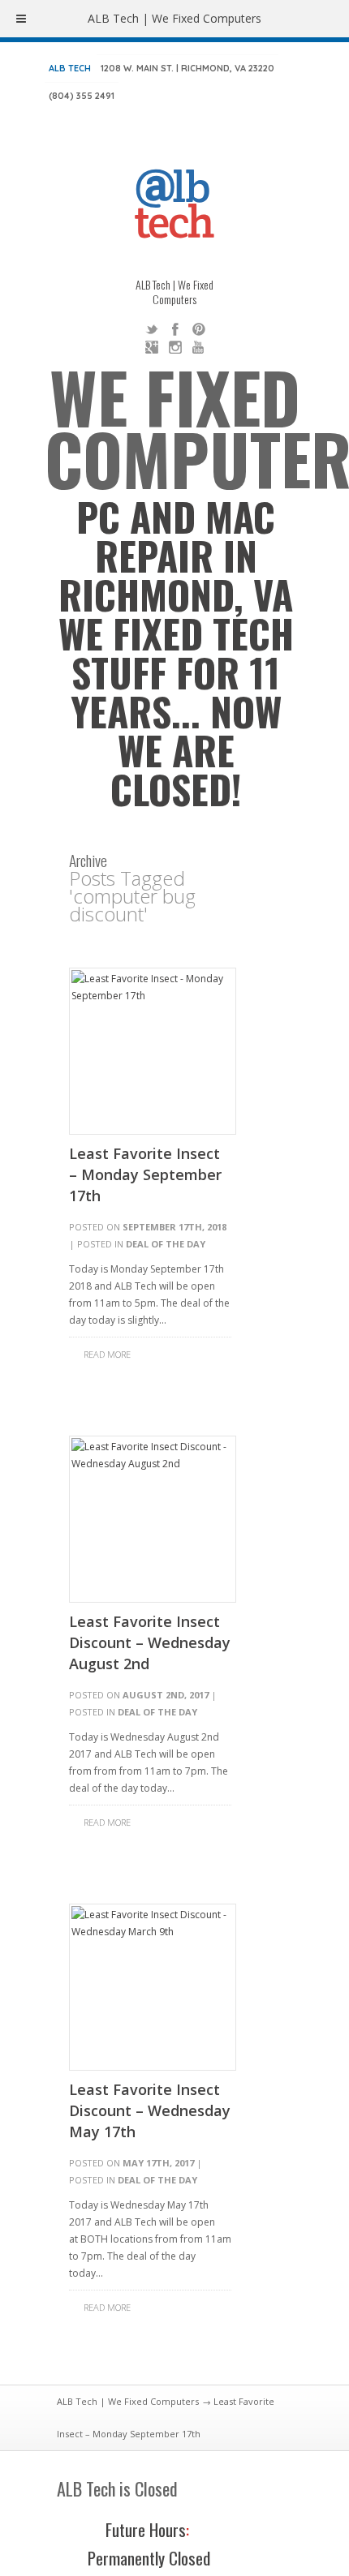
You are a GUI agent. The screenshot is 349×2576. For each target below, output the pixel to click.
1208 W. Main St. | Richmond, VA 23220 (187, 68)
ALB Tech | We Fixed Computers (128, 2401)
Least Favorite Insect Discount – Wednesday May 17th (150, 2110)
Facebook (175, 329)
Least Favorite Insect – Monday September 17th (145, 1174)
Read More (107, 1354)
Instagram (175, 347)
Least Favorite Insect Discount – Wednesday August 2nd (150, 1642)
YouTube (199, 347)
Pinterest (199, 329)
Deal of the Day (166, 1244)
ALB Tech (70, 68)
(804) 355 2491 (82, 96)
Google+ (152, 347)
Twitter (152, 329)
